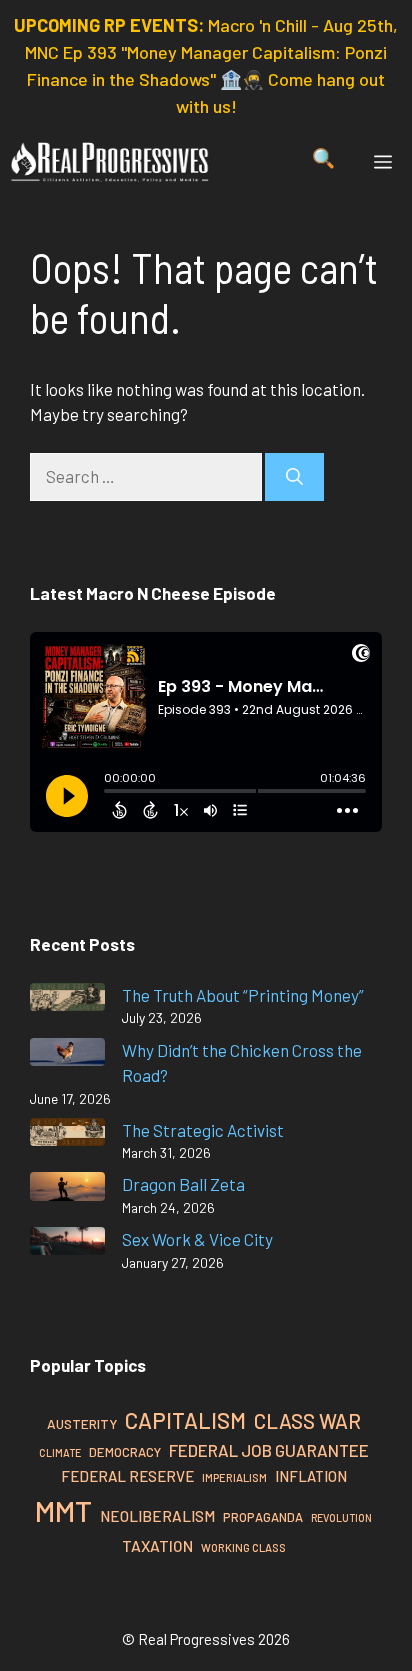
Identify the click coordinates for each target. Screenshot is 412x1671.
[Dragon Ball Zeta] (67, 1189)
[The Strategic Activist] (67, 1135)
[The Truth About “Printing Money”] (67, 1000)
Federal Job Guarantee (269, 1450)
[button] (323, 162)
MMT (63, 1510)
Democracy (125, 1452)
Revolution (341, 1517)
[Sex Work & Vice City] (67, 1244)
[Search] (294, 477)
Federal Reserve (127, 1476)
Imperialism (234, 1477)
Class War (307, 1420)
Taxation (157, 1545)
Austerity (82, 1423)
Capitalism (185, 1420)
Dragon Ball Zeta (183, 1184)
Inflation (311, 1476)
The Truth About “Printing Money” (243, 995)
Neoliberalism (157, 1516)
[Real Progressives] (110, 162)
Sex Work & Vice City (197, 1239)
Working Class (243, 1547)
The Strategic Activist (203, 1130)
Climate (60, 1452)
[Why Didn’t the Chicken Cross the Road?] (67, 1055)
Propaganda (263, 1517)
